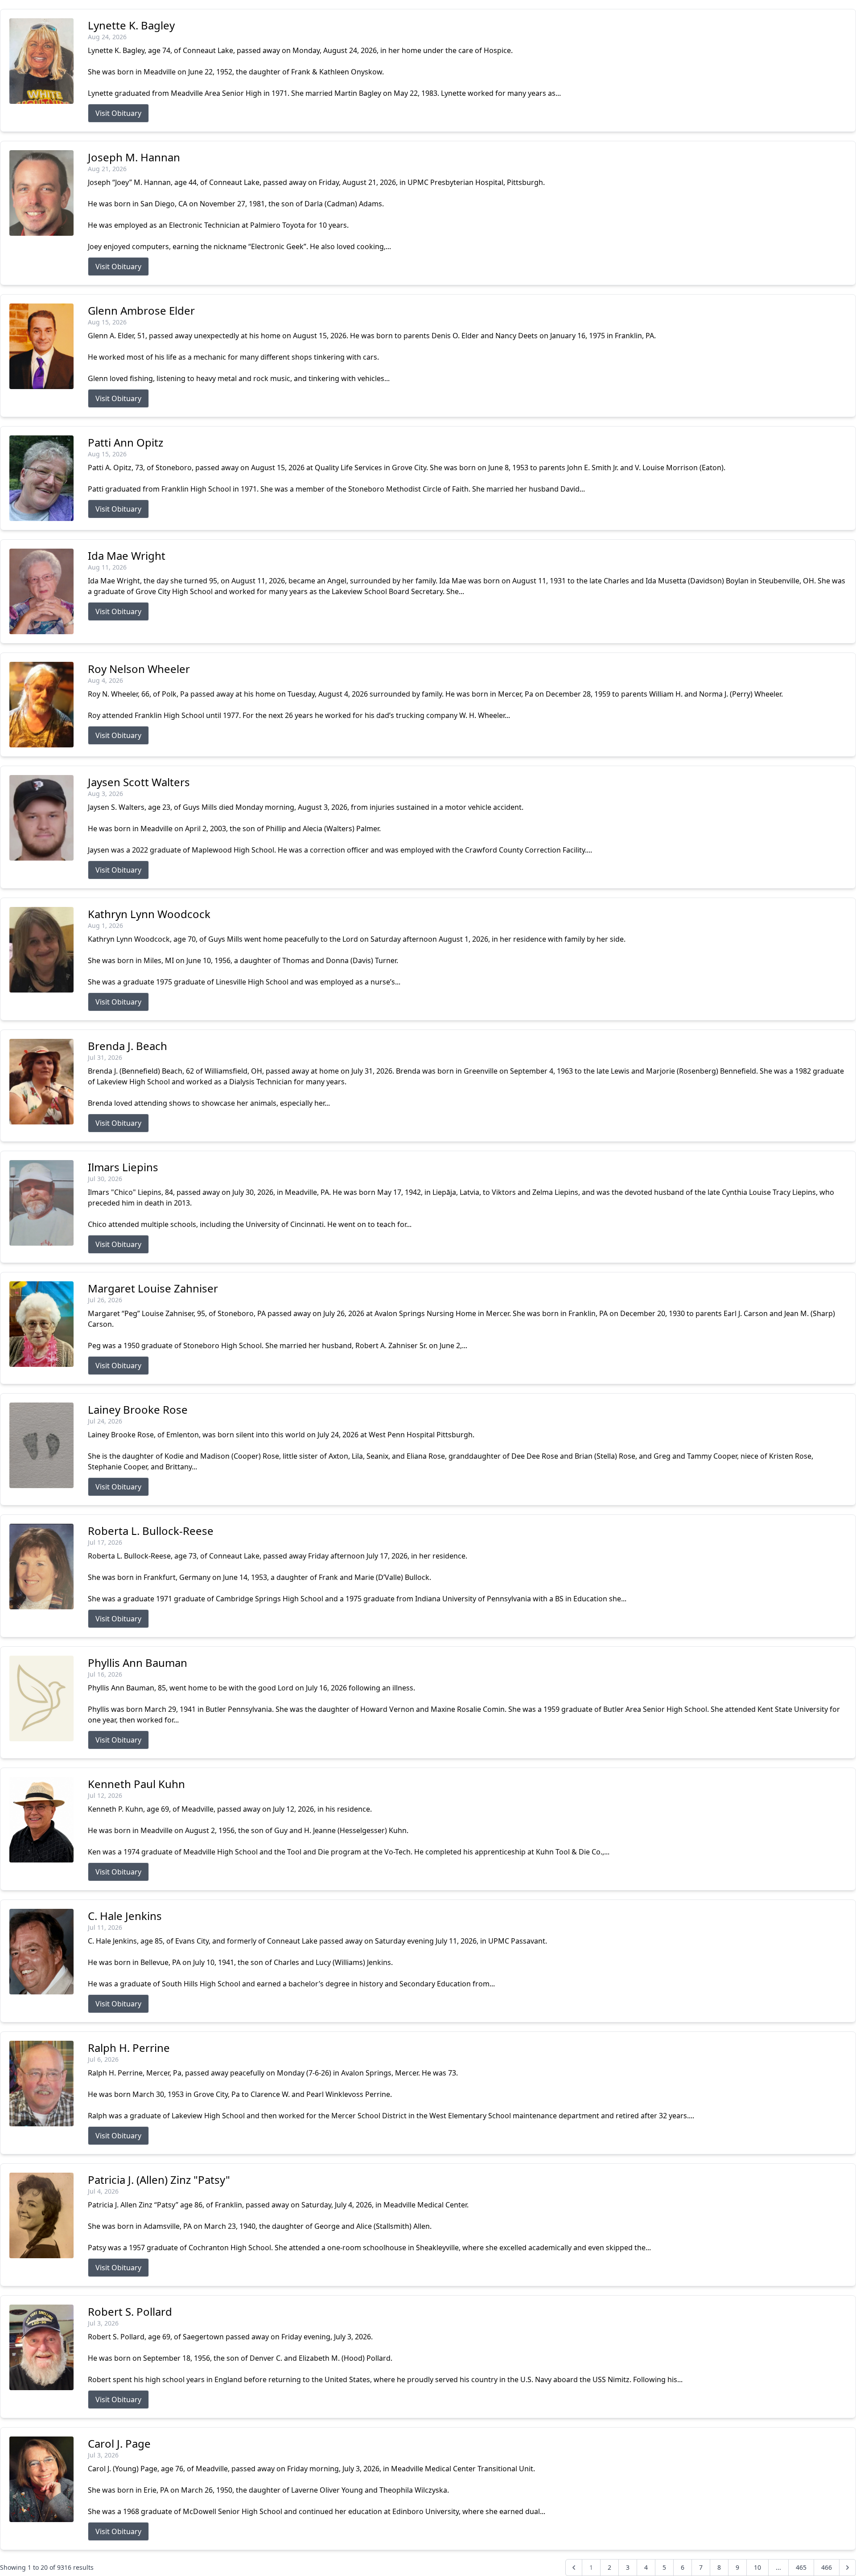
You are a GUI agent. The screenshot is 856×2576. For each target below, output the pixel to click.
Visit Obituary (118, 113)
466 (827, 2567)
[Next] (848, 2568)
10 (757, 2567)
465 (801, 2567)
